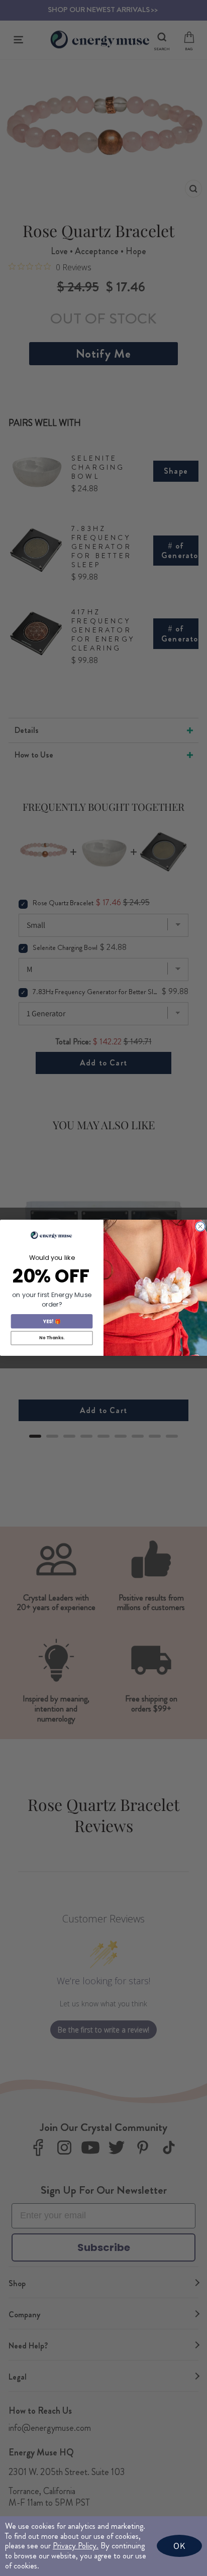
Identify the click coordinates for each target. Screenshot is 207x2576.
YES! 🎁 (52, 1321)
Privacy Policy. (76, 2546)
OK (179, 2546)
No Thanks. (52, 1338)
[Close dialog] (200, 1227)
